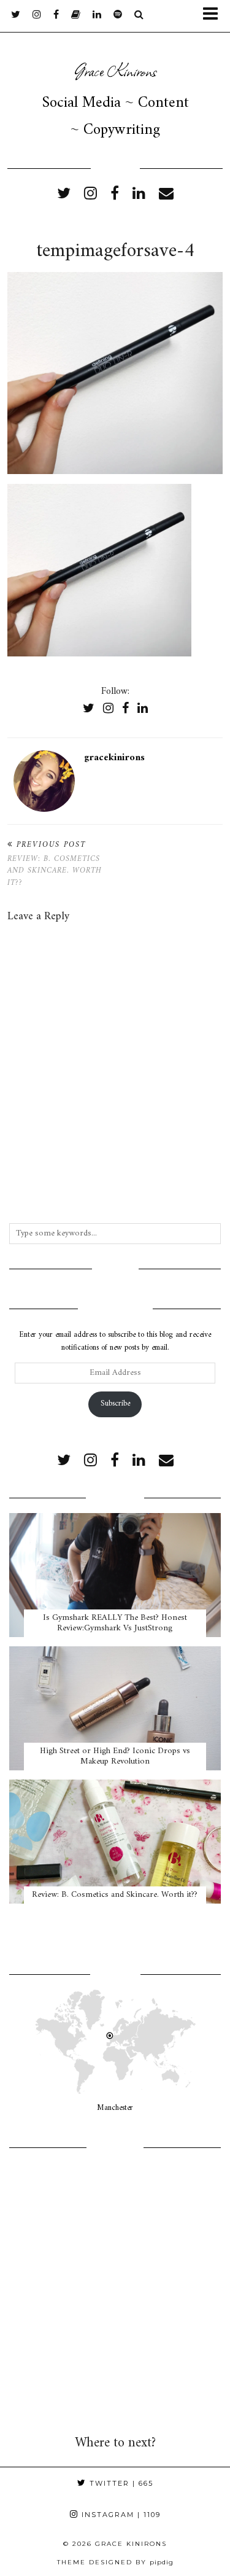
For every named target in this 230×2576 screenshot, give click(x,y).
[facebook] (56, 15)
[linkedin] (139, 195)
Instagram (120, 2515)
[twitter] (16, 15)
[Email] (166, 195)
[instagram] (37, 15)
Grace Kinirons (115, 70)
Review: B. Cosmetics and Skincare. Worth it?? (55, 864)
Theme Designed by (115, 2562)
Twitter (120, 2483)
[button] (214, 16)
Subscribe (115, 1403)
